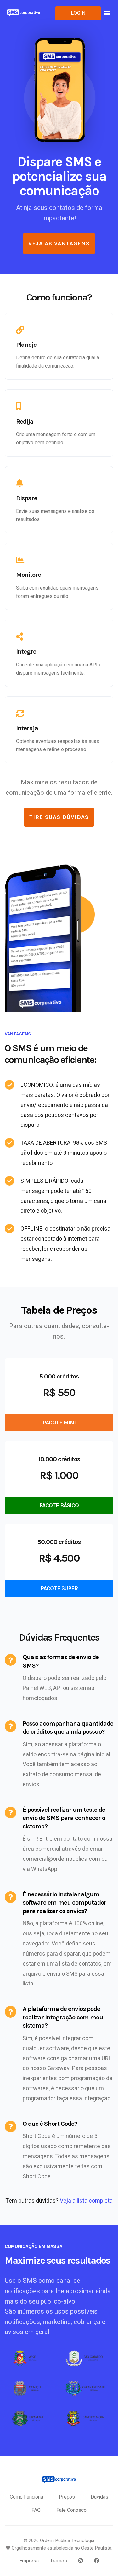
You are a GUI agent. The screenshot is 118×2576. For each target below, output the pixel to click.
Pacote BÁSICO (59, 1505)
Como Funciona (26, 2497)
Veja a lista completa (86, 2201)
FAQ (36, 2510)
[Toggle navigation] (107, 14)
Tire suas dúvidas (59, 817)
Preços (67, 2497)
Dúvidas (99, 2497)
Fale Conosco (71, 2510)
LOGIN (78, 13)
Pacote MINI (59, 1423)
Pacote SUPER (59, 1588)
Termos (59, 2561)
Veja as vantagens (59, 244)
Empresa (29, 2561)
